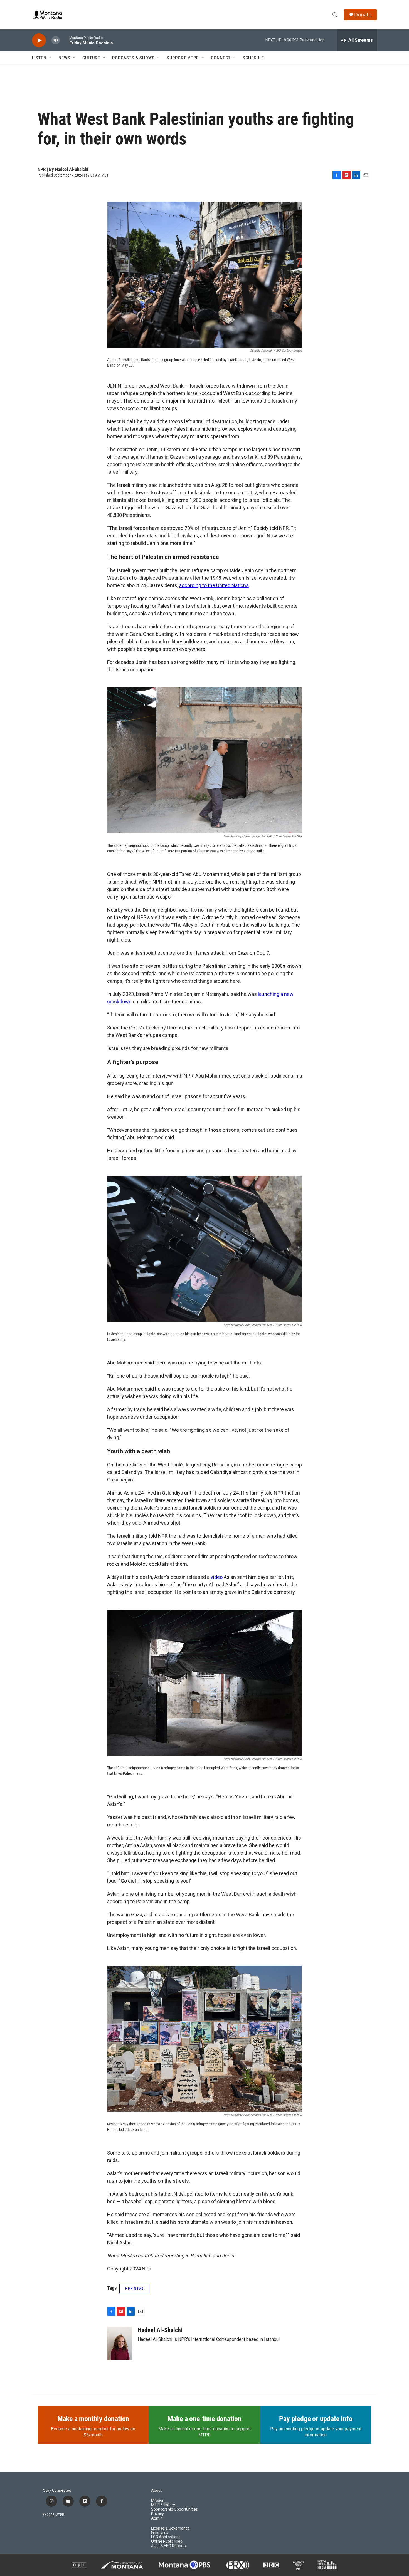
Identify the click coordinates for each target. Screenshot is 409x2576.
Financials (160, 2532)
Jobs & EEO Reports (168, 2546)
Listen (39, 58)
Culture (91, 58)
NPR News (134, 2288)
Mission (158, 2501)
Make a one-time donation (204, 2419)
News (64, 58)
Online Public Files (167, 2541)
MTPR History (163, 2505)
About (157, 2491)
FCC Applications (166, 2537)
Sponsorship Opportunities (174, 2509)
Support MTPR (183, 58)
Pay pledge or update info (316, 2419)
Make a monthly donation (93, 2419)
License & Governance (170, 2528)
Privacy (157, 2514)
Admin (157, 2518)
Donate (363, 15)
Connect (221, 58)
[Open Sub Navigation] (51, 58)
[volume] (56, 40)
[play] (39, 40)
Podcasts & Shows (133, 58)
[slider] (65, 40)
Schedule (253, 58)
